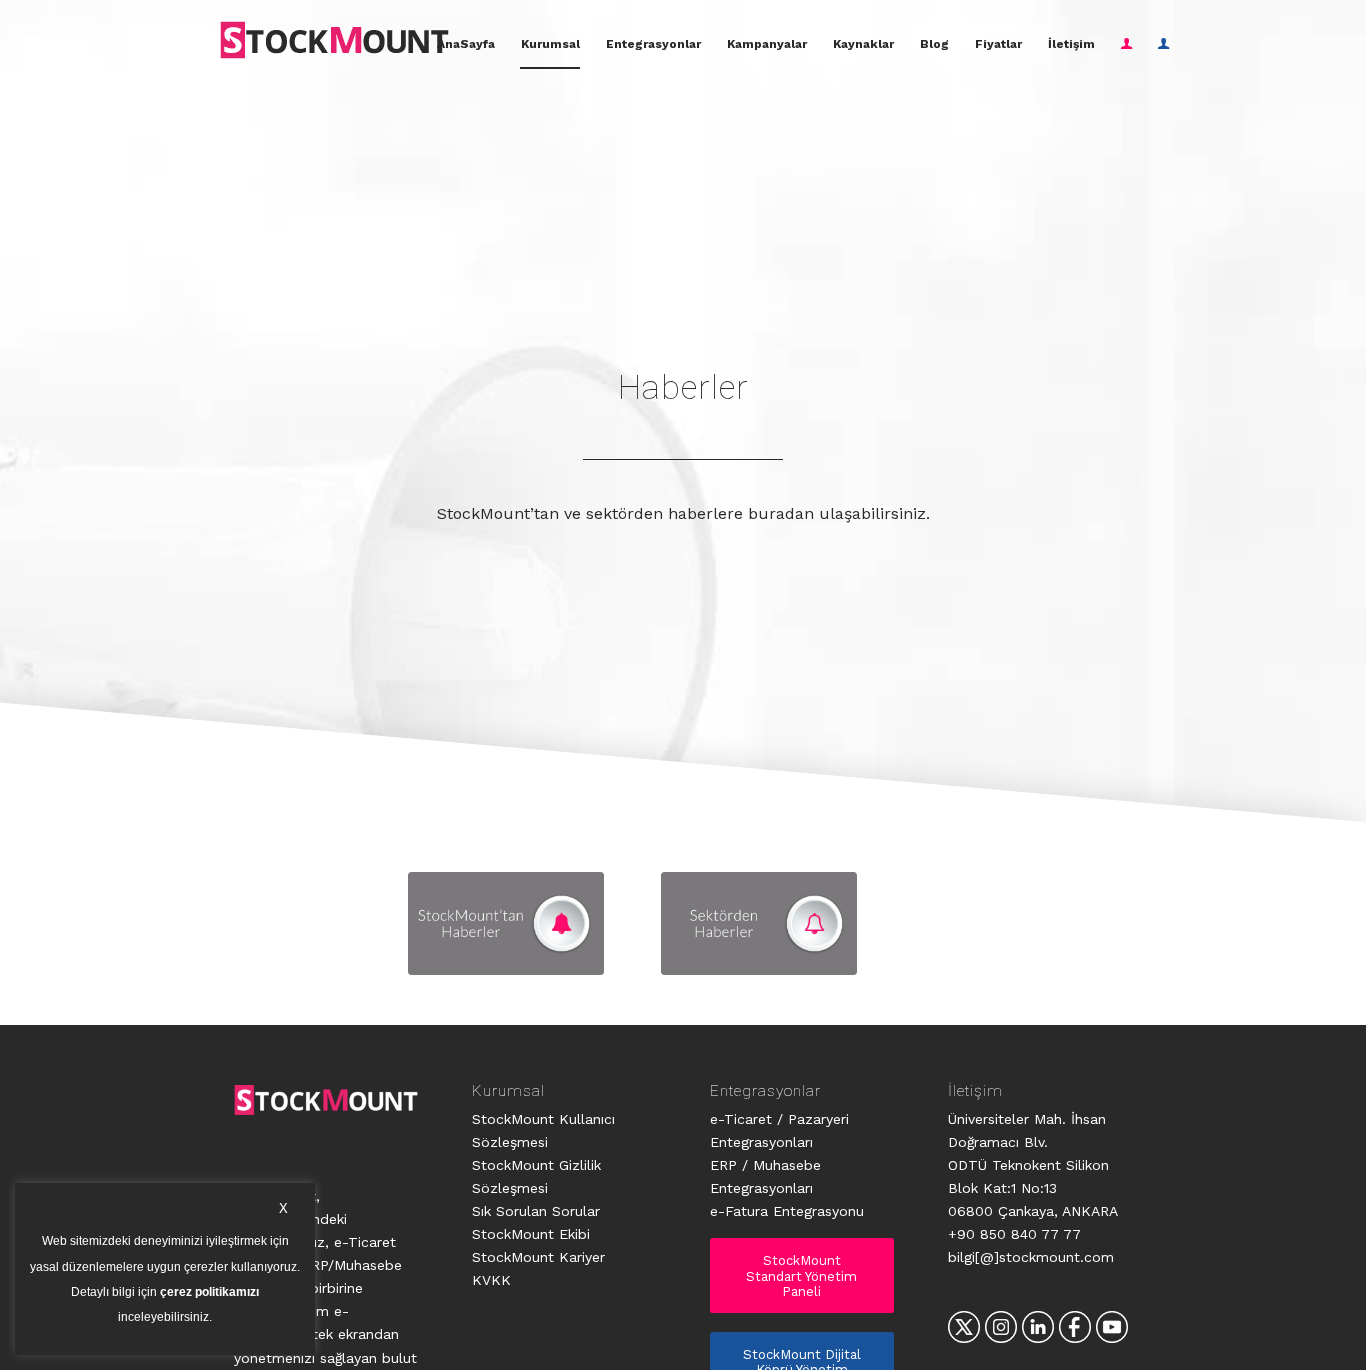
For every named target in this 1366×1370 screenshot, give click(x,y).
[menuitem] (466, 44)
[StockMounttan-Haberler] (506, 923)
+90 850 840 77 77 (1014, 1234)
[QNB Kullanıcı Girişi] (1163, 44)
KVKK (491, 1280)
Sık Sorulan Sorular (536, 1211)
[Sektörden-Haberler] (759, 923)
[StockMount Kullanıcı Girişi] (1126, 44)
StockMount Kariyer (538, 1257)
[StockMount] (334, 40)
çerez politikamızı (209, 1293)
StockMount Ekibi (531, 1234)
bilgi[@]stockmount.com (1031, 1257)
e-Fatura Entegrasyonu (787, 1211)
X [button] (283, 1208)
